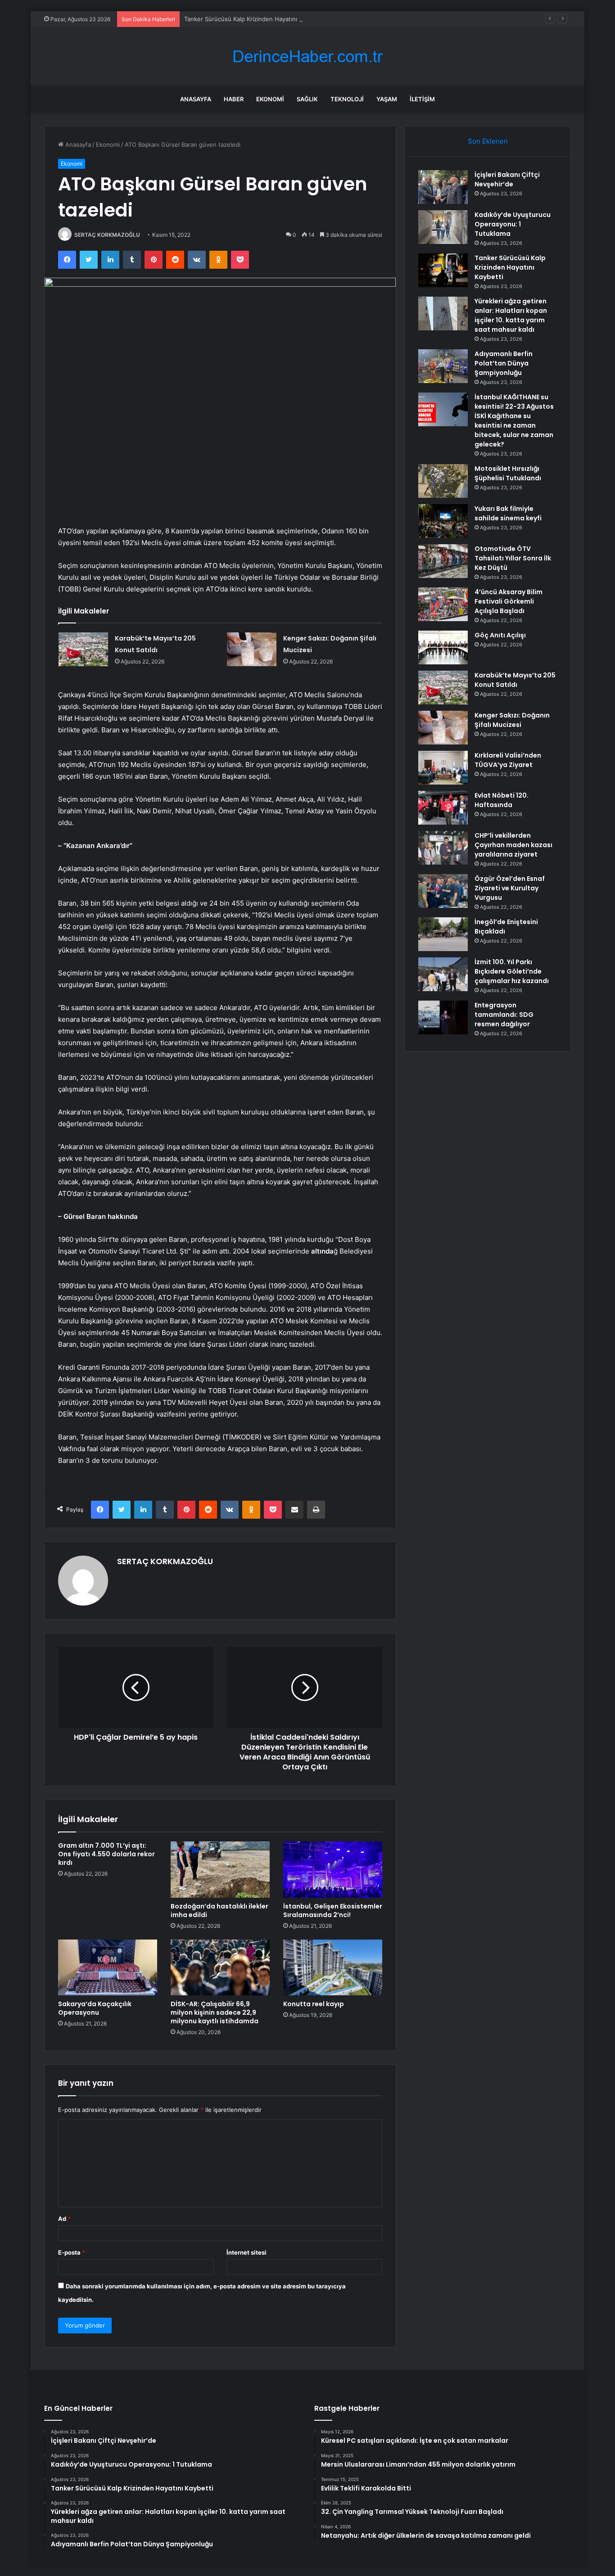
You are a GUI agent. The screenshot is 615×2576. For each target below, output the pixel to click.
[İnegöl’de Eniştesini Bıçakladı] (443, 934)
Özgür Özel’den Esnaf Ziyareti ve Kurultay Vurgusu (510, 888)
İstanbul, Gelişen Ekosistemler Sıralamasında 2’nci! (333, 1911)
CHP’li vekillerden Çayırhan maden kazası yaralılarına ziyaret (513, 845)
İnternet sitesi (246, 2252)
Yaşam (387, 99)
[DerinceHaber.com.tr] (307, 56)
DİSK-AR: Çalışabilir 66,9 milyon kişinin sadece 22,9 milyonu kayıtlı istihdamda (215, 2012)
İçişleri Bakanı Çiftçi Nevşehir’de (507, 179)
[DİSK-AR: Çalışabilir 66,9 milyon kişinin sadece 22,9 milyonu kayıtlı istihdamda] (220, 1967)
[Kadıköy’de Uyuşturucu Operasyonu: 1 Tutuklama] (443, 227)
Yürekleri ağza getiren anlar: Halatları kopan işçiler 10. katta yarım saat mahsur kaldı (511, 315)
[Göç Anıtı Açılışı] (443, 647)
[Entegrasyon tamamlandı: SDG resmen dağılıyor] (443, 1017)
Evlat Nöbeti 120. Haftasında (502, 800)
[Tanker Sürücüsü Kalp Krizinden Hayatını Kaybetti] (443, 270)
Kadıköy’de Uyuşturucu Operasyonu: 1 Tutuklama (513, 224)
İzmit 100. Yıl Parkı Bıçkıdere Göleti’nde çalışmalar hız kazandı (512, 971)
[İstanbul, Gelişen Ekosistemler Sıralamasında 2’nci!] (333, 1869)
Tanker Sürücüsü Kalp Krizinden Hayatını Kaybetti (253, 19)
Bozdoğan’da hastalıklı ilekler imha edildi (219, 1911)
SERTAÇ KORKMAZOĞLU (107, 235)
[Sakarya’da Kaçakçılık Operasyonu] (108, 1967)
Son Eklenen (488, 141)
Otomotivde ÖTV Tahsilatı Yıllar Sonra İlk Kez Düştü (513, 558)
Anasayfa (196, 99)
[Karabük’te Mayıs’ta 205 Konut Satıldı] (83, 649)
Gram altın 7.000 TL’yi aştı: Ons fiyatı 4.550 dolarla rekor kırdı (106, 1854)
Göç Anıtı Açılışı (500, 635)
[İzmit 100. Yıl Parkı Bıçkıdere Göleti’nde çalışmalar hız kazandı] (443, 974)
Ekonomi (270, 99)
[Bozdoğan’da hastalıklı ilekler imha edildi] (220, 1869)
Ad (64, 2219)
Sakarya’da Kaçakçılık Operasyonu (95, 2008)
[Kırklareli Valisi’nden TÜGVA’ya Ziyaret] (443, 768)
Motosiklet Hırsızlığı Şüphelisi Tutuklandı (508, 473)
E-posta (72, 2252)
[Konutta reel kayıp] (333, 1967)
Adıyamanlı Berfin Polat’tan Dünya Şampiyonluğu (504, 363)
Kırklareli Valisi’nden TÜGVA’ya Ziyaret (508, 760)
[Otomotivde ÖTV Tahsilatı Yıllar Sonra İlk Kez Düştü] (443, 561)
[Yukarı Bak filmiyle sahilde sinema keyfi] (443, 521)
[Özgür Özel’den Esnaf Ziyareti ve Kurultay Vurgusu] (443, 891)
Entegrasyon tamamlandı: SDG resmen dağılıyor (504, 1015)
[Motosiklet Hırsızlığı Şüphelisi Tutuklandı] (443, 481)
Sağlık (307, 99)
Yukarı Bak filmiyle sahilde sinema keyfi (508, 513)
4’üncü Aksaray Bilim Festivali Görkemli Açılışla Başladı (509, 601)
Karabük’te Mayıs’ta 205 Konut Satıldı (515, 680)
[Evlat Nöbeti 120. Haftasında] (443, 808)
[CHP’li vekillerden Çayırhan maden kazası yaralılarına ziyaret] (443, 848)
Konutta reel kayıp (314, 2004)
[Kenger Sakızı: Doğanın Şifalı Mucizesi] (252, 649)
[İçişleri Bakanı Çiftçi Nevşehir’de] (443, 187)
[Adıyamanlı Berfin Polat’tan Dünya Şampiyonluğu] (443, 366)
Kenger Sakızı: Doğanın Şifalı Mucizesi (512, 720)
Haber (234, 99)
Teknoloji (347, 99)
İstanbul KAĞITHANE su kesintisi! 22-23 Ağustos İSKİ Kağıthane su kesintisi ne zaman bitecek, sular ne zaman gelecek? (514, 421)
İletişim (422, 99)
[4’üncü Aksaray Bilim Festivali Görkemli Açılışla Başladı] (443, 604)
